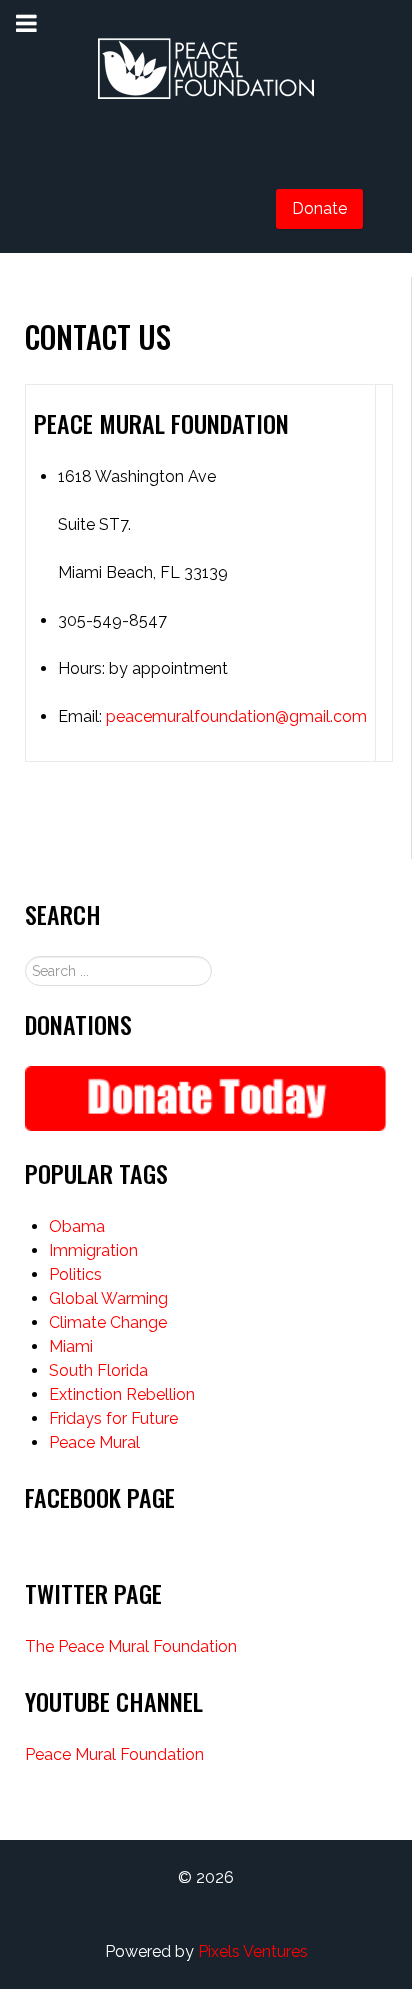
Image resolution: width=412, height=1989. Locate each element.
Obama (77, 1226)
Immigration (93, 1250)
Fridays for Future (113, 1418)
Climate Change (108, 1322)
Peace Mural (94, 1442)
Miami (71, 1346)
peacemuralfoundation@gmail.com (236, 716)
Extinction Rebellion (122, 1394)
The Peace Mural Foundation (131, 1646)
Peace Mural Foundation (114, 1754)
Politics (75, 1274)
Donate (319, 208)
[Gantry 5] (206, 70)
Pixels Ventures (253, 1951)
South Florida (98, 1370)
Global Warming (108, 1298)
